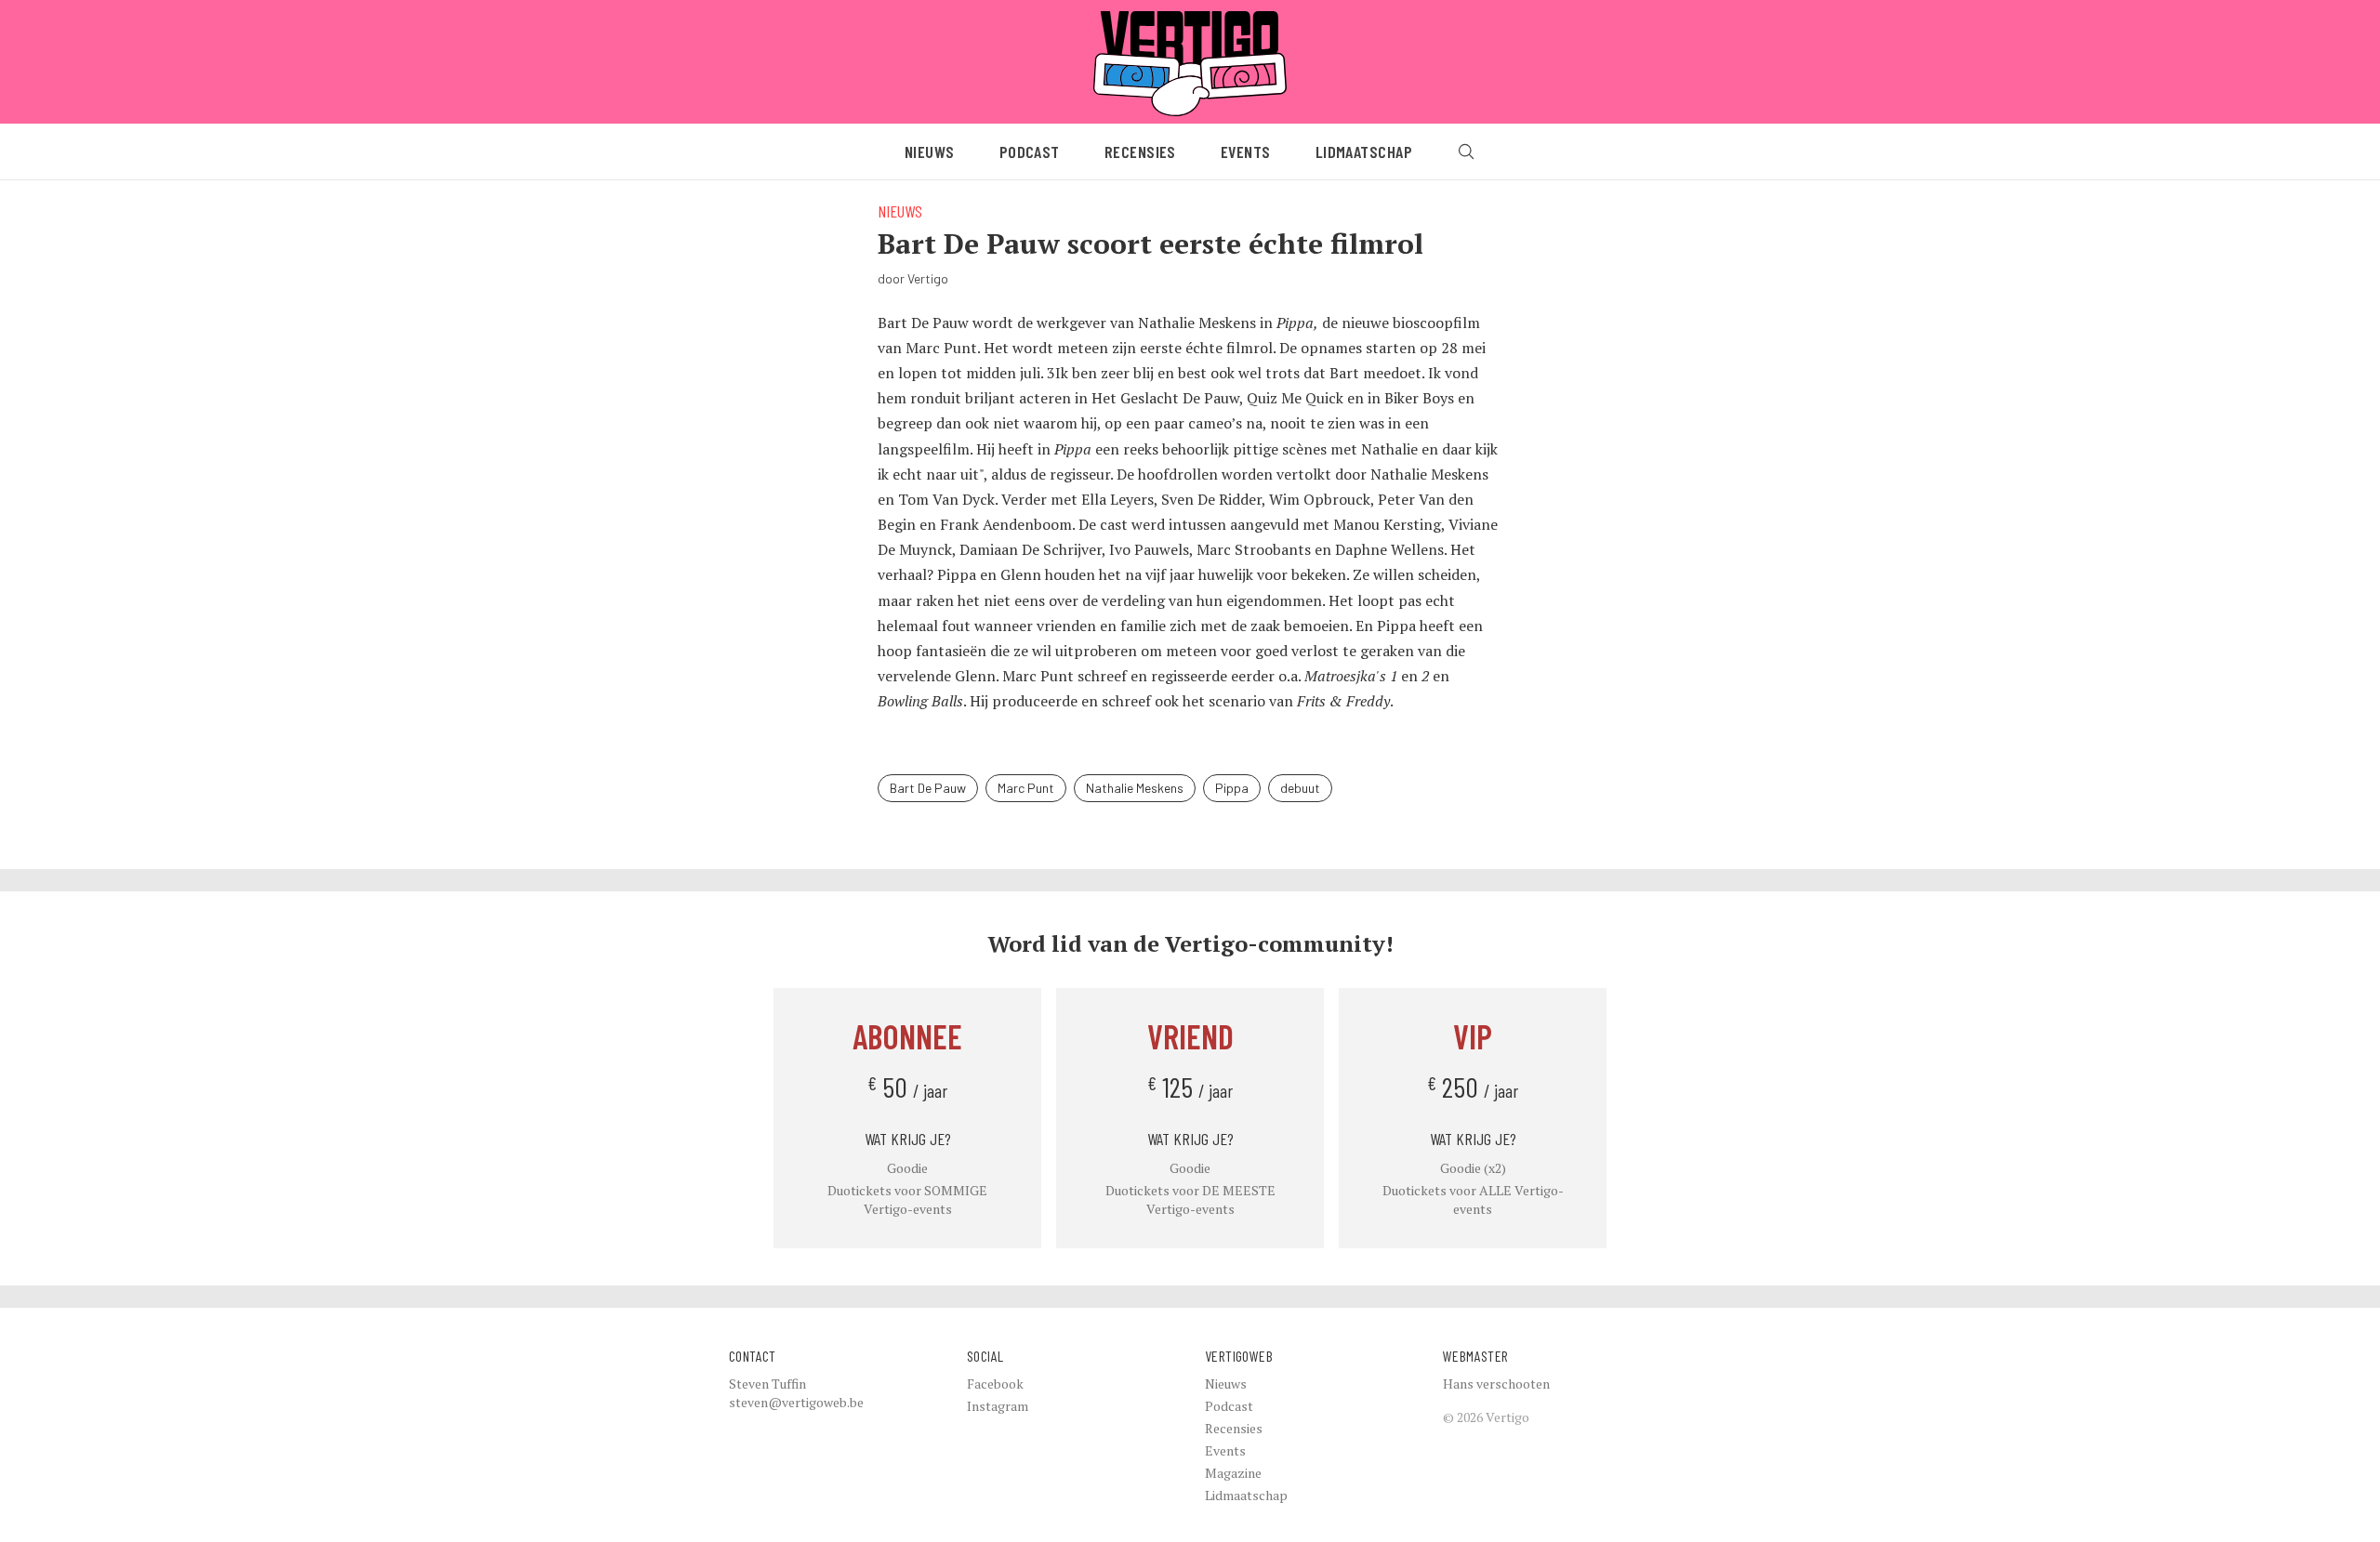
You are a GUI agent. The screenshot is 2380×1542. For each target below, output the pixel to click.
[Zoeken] (1466, 152)
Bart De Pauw (928, 788)
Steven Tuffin (767, 1384)
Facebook (995, 1384)
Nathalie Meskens (1135, 788)
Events (1246, 152)
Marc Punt (1026, 788)
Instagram (998, 1406)
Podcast (1030, 152)
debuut (1300, 788)
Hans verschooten (1496, 1384)
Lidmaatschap (1364, 152)
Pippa (1232, 788)
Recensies (1140, 152)
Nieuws (930, 152)
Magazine (1233, 1473)
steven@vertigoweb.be (796, 1402)
